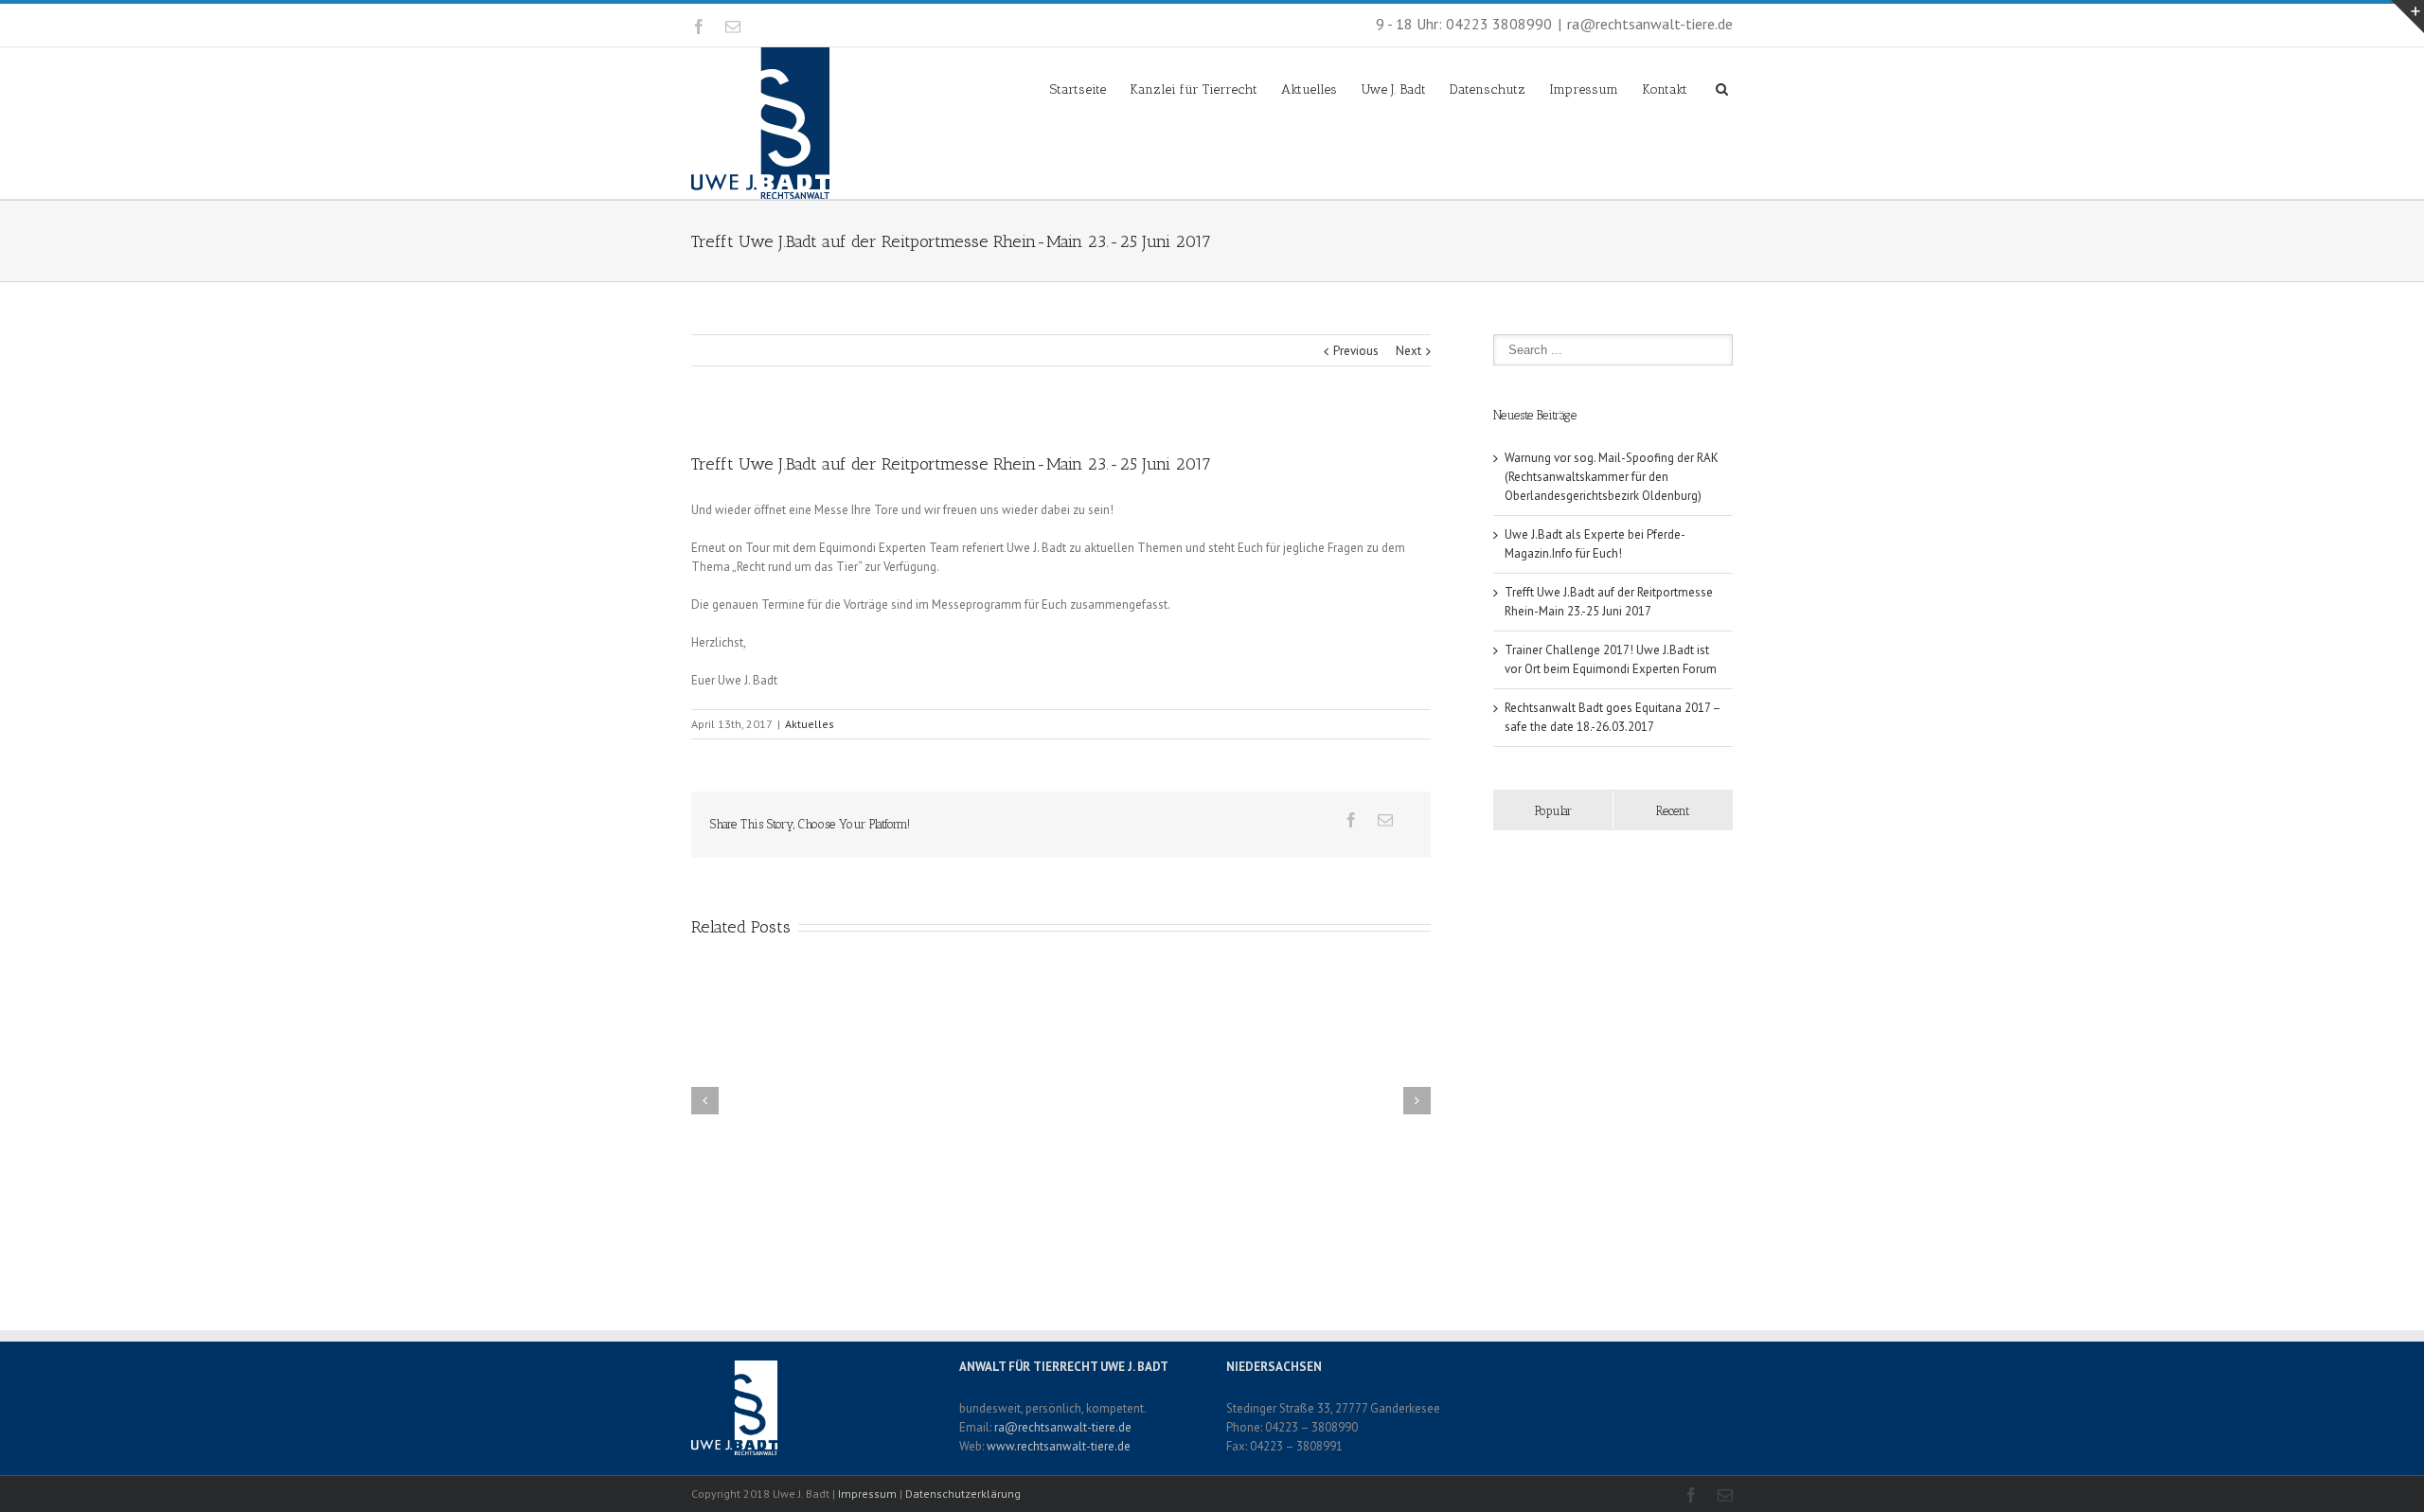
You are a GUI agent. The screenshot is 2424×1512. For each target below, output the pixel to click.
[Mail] (733, 27)
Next (1408, 351)
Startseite (1078, 89)
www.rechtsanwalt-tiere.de (1059, 1446)
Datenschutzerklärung (963, 1494)
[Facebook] (699, 27)
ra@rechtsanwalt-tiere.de (1650, 24)
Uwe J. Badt (1393, 89)
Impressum (1584, 89)
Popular (1553, 811)
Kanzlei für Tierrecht (1194, 89)
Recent (1673, 811)
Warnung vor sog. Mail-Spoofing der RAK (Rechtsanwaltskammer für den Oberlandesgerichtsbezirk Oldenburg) (1612, 477)
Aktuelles (1309, 89)
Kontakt (1665, 89)
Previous (1356, 351)
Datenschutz (1488, 89)
